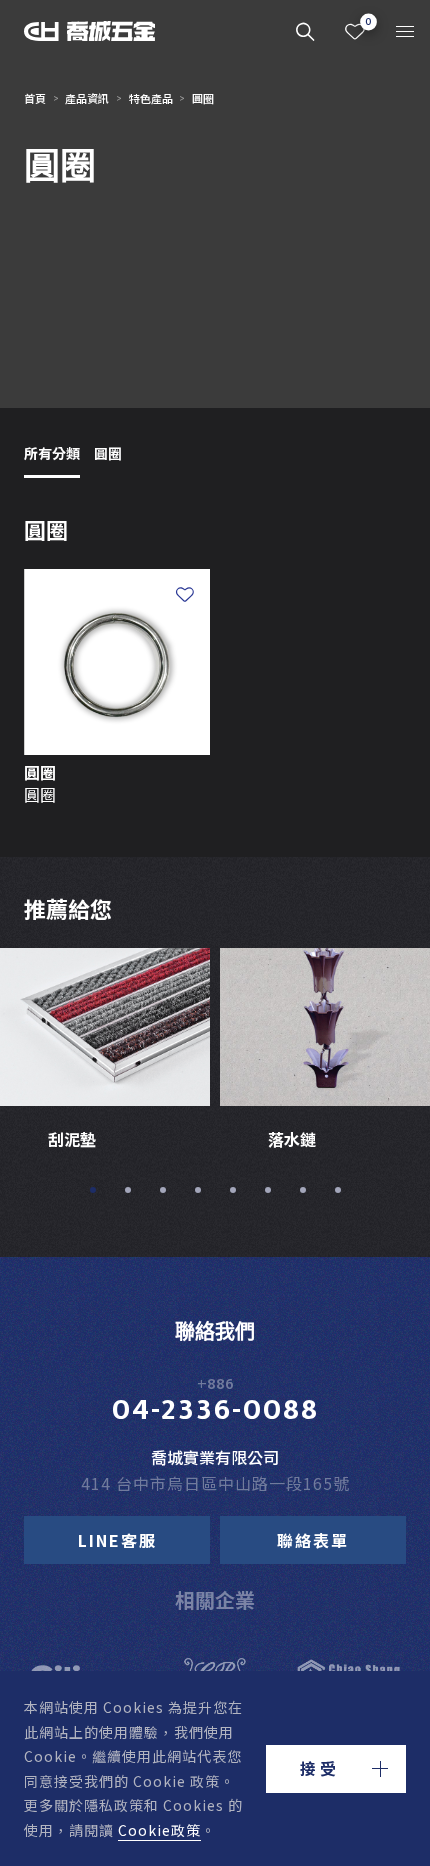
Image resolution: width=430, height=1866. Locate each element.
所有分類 (52, 453)
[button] (336, 1769)
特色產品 (150, 98)
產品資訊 (87, 98)
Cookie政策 (159, 1830)
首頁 (35, 98)
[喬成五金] (90, 31)
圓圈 (108, 453)
